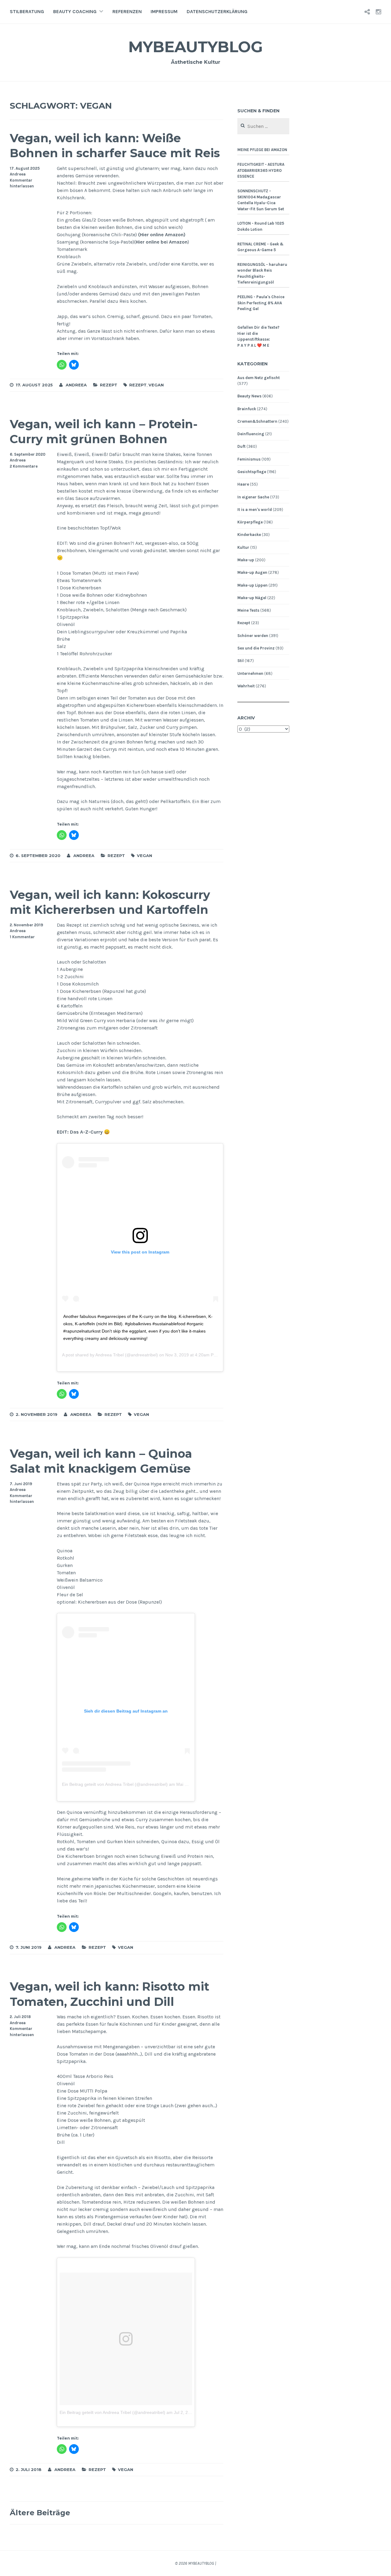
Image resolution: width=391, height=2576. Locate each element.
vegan (156, 385)
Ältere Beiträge (40, 2513)
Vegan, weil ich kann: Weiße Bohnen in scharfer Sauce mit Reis (115, 146)
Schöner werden (253, 636)
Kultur (243, 547)
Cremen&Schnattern (257, 421)
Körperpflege (250, 522)
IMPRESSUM (164, 11)
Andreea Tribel (110, 1355)
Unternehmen (250, 673)
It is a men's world (255, 510)
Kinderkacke (249, 535)
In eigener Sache (253, 497)
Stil (241, 661)
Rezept (109, 385)
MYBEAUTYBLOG (195, 47)
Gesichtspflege (252, 472)
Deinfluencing (251, 434)
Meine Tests (248, 610)
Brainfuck (247, 409)
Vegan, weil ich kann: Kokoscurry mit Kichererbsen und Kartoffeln (110, 902)
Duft (241, 446)
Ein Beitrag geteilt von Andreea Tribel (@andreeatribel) (115, 1784)
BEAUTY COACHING (75, 11)
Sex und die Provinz (256, 648)
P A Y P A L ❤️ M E (253, 345)
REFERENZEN (127, 11)
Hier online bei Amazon (162, 242)
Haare (243, 484)
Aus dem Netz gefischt (259, 378)
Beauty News (249, 396)
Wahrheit (246, 686)
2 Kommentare (24, 466)
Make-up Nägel (252, 598)
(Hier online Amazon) (162, 235)
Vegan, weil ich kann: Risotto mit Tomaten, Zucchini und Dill (110, 1994)
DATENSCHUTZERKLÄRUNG (217, 11)
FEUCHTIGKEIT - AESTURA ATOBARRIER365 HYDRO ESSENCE (261, 170)
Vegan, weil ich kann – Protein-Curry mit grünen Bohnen (104, 432)
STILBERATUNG (27, 11)
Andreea (18, 174)
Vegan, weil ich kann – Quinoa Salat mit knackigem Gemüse (101, 1461)
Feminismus (249, 459)
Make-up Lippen (252, 585)
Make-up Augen (252, 572)
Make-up (246, 560)
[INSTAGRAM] (378, 12)
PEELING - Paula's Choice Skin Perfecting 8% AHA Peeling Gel (261, 303)
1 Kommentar (22, 937)
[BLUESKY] (367, 12)
